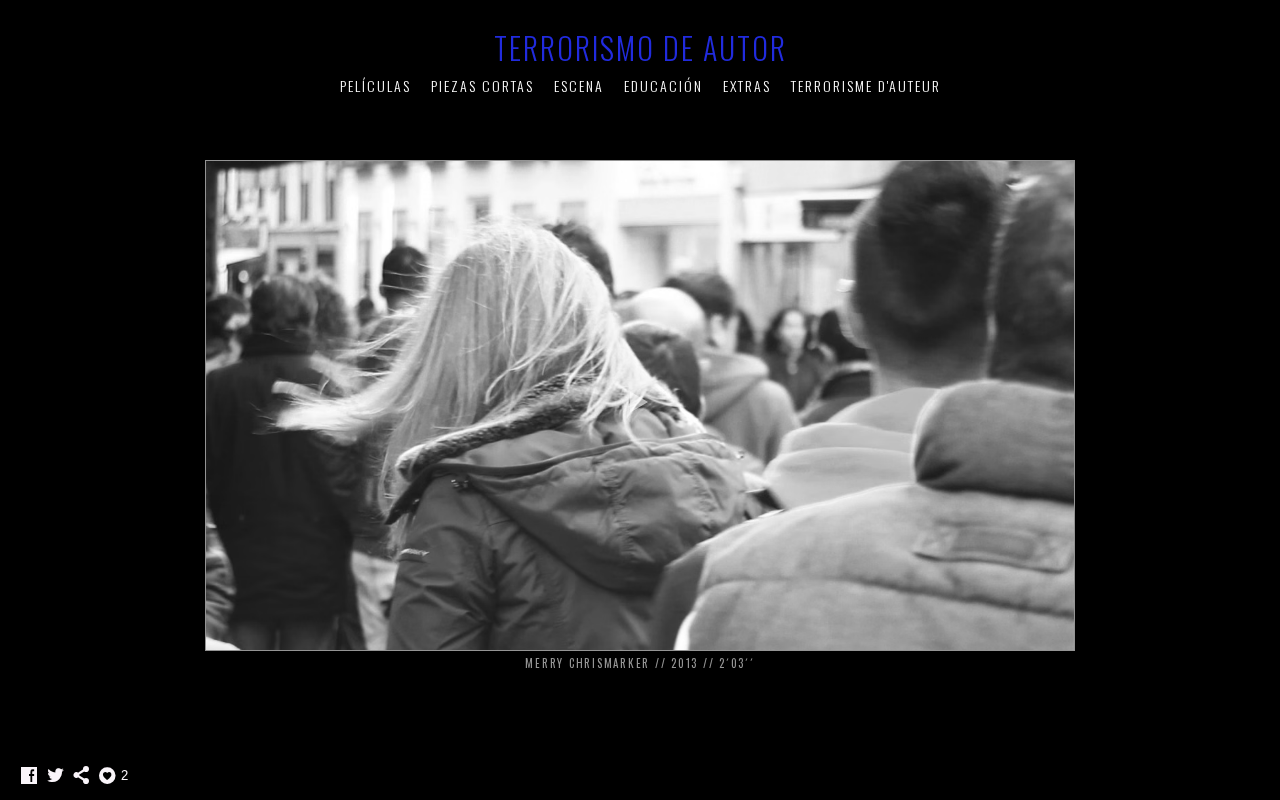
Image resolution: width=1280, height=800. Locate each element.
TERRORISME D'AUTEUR (866, 85)
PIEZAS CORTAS (482, 85)
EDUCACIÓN (663, 85)
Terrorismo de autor (640, 47)
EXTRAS (747, 85)
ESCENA (579, 85)
